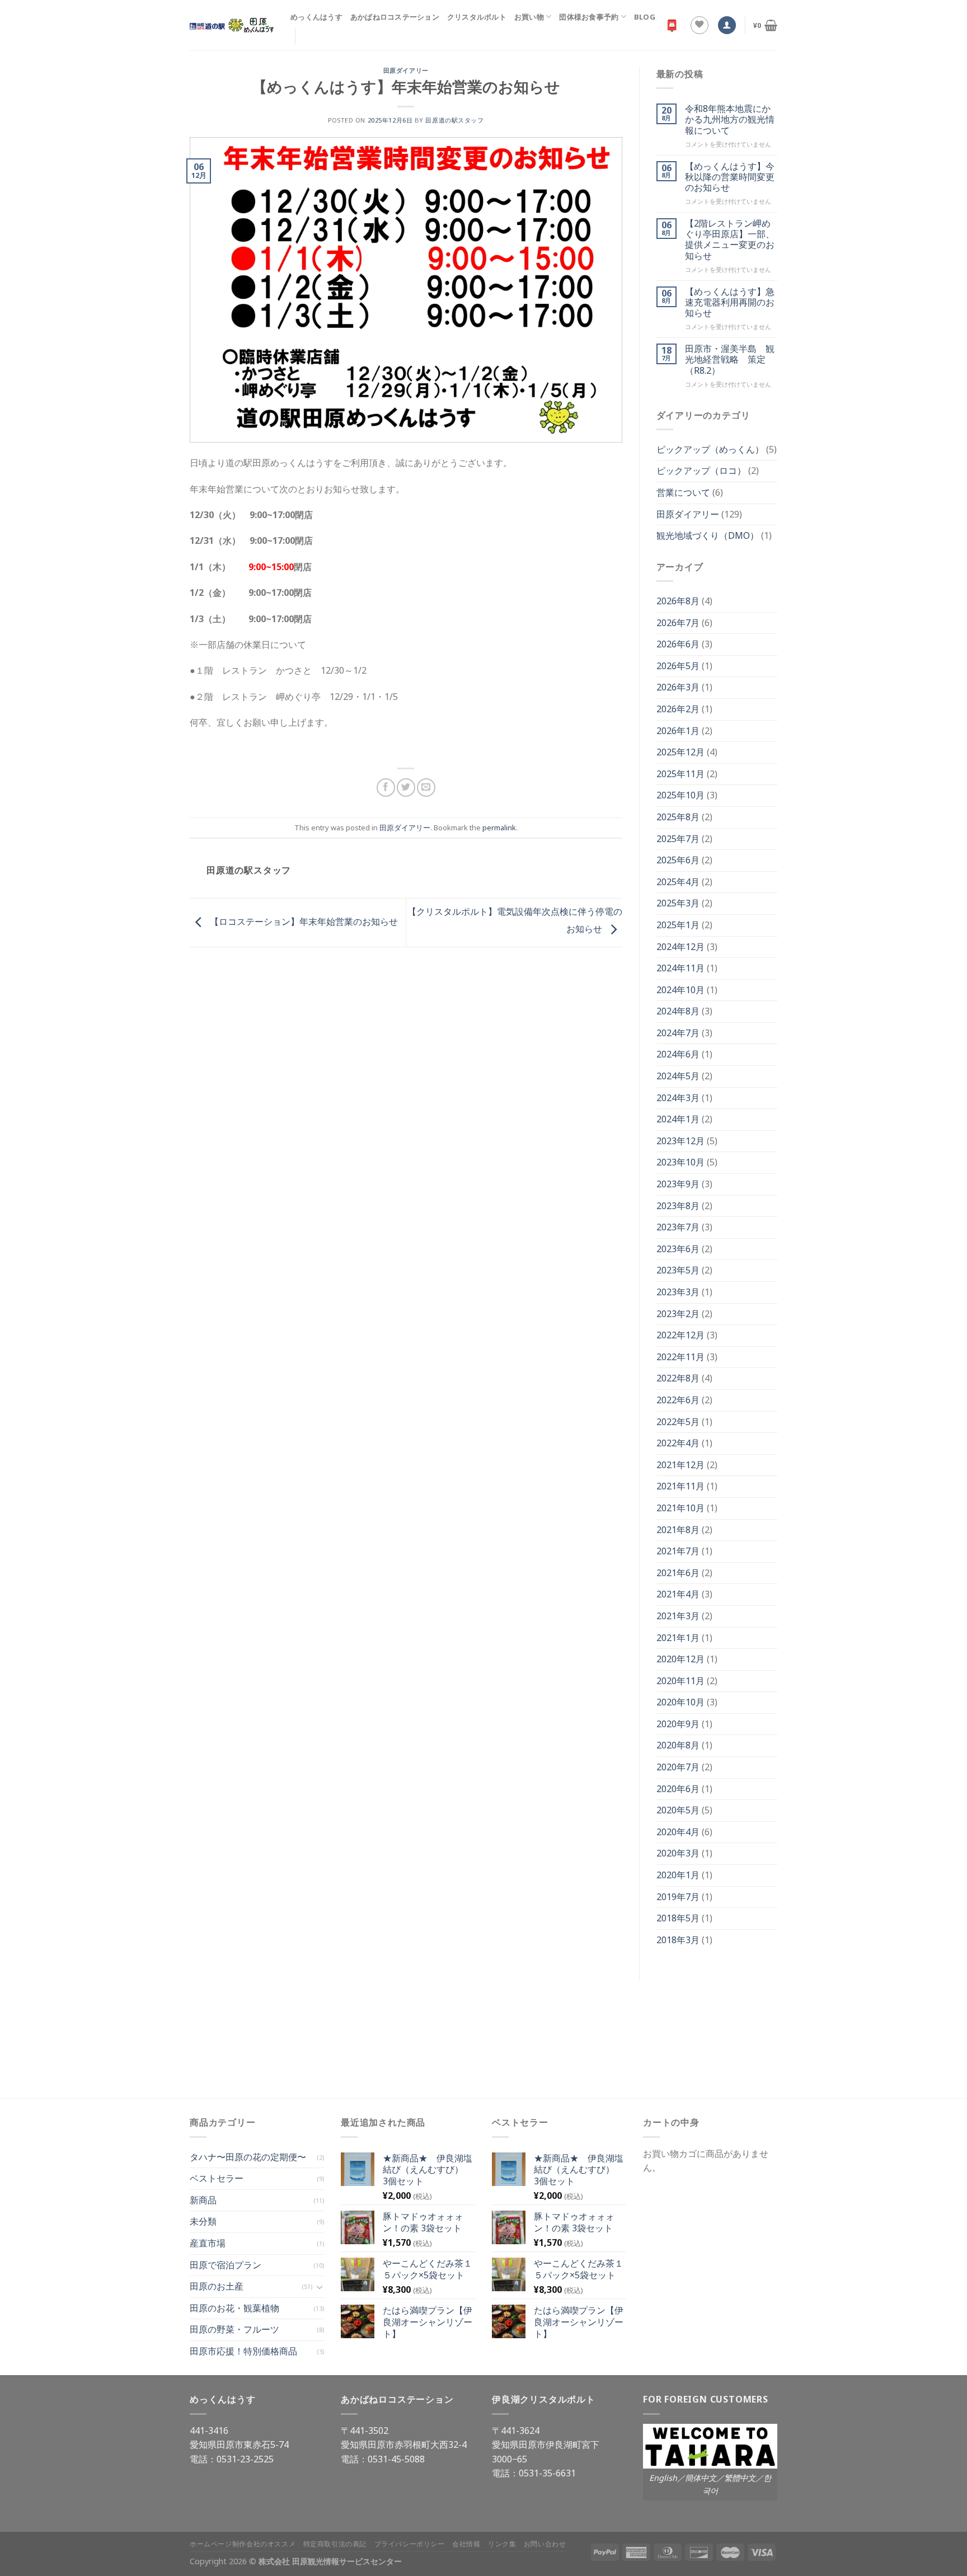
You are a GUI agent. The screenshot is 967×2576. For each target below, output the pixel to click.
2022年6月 (678, 1400)
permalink (499, 828)
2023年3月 (678, 1292)
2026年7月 (678, 623)
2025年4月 (678, 882)
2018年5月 (678, 1918)
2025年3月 (678, 903)
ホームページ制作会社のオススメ (243, 2544)
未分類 (203, 2221)
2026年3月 (678, 687)
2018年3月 (678, 1940)
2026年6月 (678, 644)
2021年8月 (678, 1530)
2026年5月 (678, 666)
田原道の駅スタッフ (454, 120)
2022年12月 (680, 1335)
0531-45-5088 (396, 2459)
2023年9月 (678, 1184)
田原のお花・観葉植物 (234, 2308)
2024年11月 (680, 968)
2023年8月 (678, 1206)
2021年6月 (678, 1573)
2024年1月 (678, 1119)
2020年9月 (678, 1724)
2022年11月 (680, 1357)
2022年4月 (678, 1443)
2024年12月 (680, 947)
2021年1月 (678, 1638)
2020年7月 (678, 1767)
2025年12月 (680, 752)
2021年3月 (678, 1616)
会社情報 (466, 2544)
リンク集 (502, 2544)
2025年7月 (678, 839)
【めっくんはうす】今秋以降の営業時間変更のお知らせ (730, 177)
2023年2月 (678, 1314)
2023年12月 (680, 1141)
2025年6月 (678, 860)
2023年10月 (680, 1162)
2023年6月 (678, 1249)
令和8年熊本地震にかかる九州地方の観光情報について (730, 120)
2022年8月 (678, 1378)
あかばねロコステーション (395, 17)
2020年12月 (680, 1659)
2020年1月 (678, 1875)
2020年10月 (680, 1702)
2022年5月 (678, 1422)
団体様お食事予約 (589, 17)
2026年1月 (678, 731)
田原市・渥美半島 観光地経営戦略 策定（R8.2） (730, 360)
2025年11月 (680, 774)
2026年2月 (678, 709)
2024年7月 (678, 1033)
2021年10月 (680, 1508)
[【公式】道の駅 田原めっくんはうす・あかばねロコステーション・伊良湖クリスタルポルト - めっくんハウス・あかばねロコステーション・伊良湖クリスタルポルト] (232, 25)
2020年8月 (678, 1745)
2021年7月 (678, 1551)
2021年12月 (680, 1465)
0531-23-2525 (245, 2459)
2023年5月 (678, 1270)
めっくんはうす (316, 17)
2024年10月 (680, 990)
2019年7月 (678, 1897)
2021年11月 (680, 1486)
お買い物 (529, 17)
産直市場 (208, 2243)
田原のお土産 (217, 2286)
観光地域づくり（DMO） (708, 535)
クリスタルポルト (477, 17)
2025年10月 (680, 795)
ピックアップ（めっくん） (710, 449)
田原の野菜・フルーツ (234, 2329)
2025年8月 (678, 817)
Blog (645, 17)
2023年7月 (678, 1227)
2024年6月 (678, 1054)
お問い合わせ (545, 2544)
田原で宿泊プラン (226, 2265)
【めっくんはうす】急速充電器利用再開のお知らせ (730, 303)
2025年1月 (678, 925)
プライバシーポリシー (410, 2544)
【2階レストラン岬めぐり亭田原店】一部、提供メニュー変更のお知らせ (730, 240)
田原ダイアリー (406, 70)
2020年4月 (678, 1832)
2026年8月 (678, 601)
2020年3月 (678, 1853)
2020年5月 (678, 1810)
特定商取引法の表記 (335, 2544)
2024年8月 (678, 1011)
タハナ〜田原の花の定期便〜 (248, 2157)
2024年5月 (678, 1076)
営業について (683, 492)
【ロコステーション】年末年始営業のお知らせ (303, 922)
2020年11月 (680, 1681)
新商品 (203, 2200)
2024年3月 (678, 1098)
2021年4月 (678, 1594)
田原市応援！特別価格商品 (243, 2351)
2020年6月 (678, 1789)
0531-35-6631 (547, 2473)
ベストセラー (217, 2178)
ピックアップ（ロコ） (701, 471)
